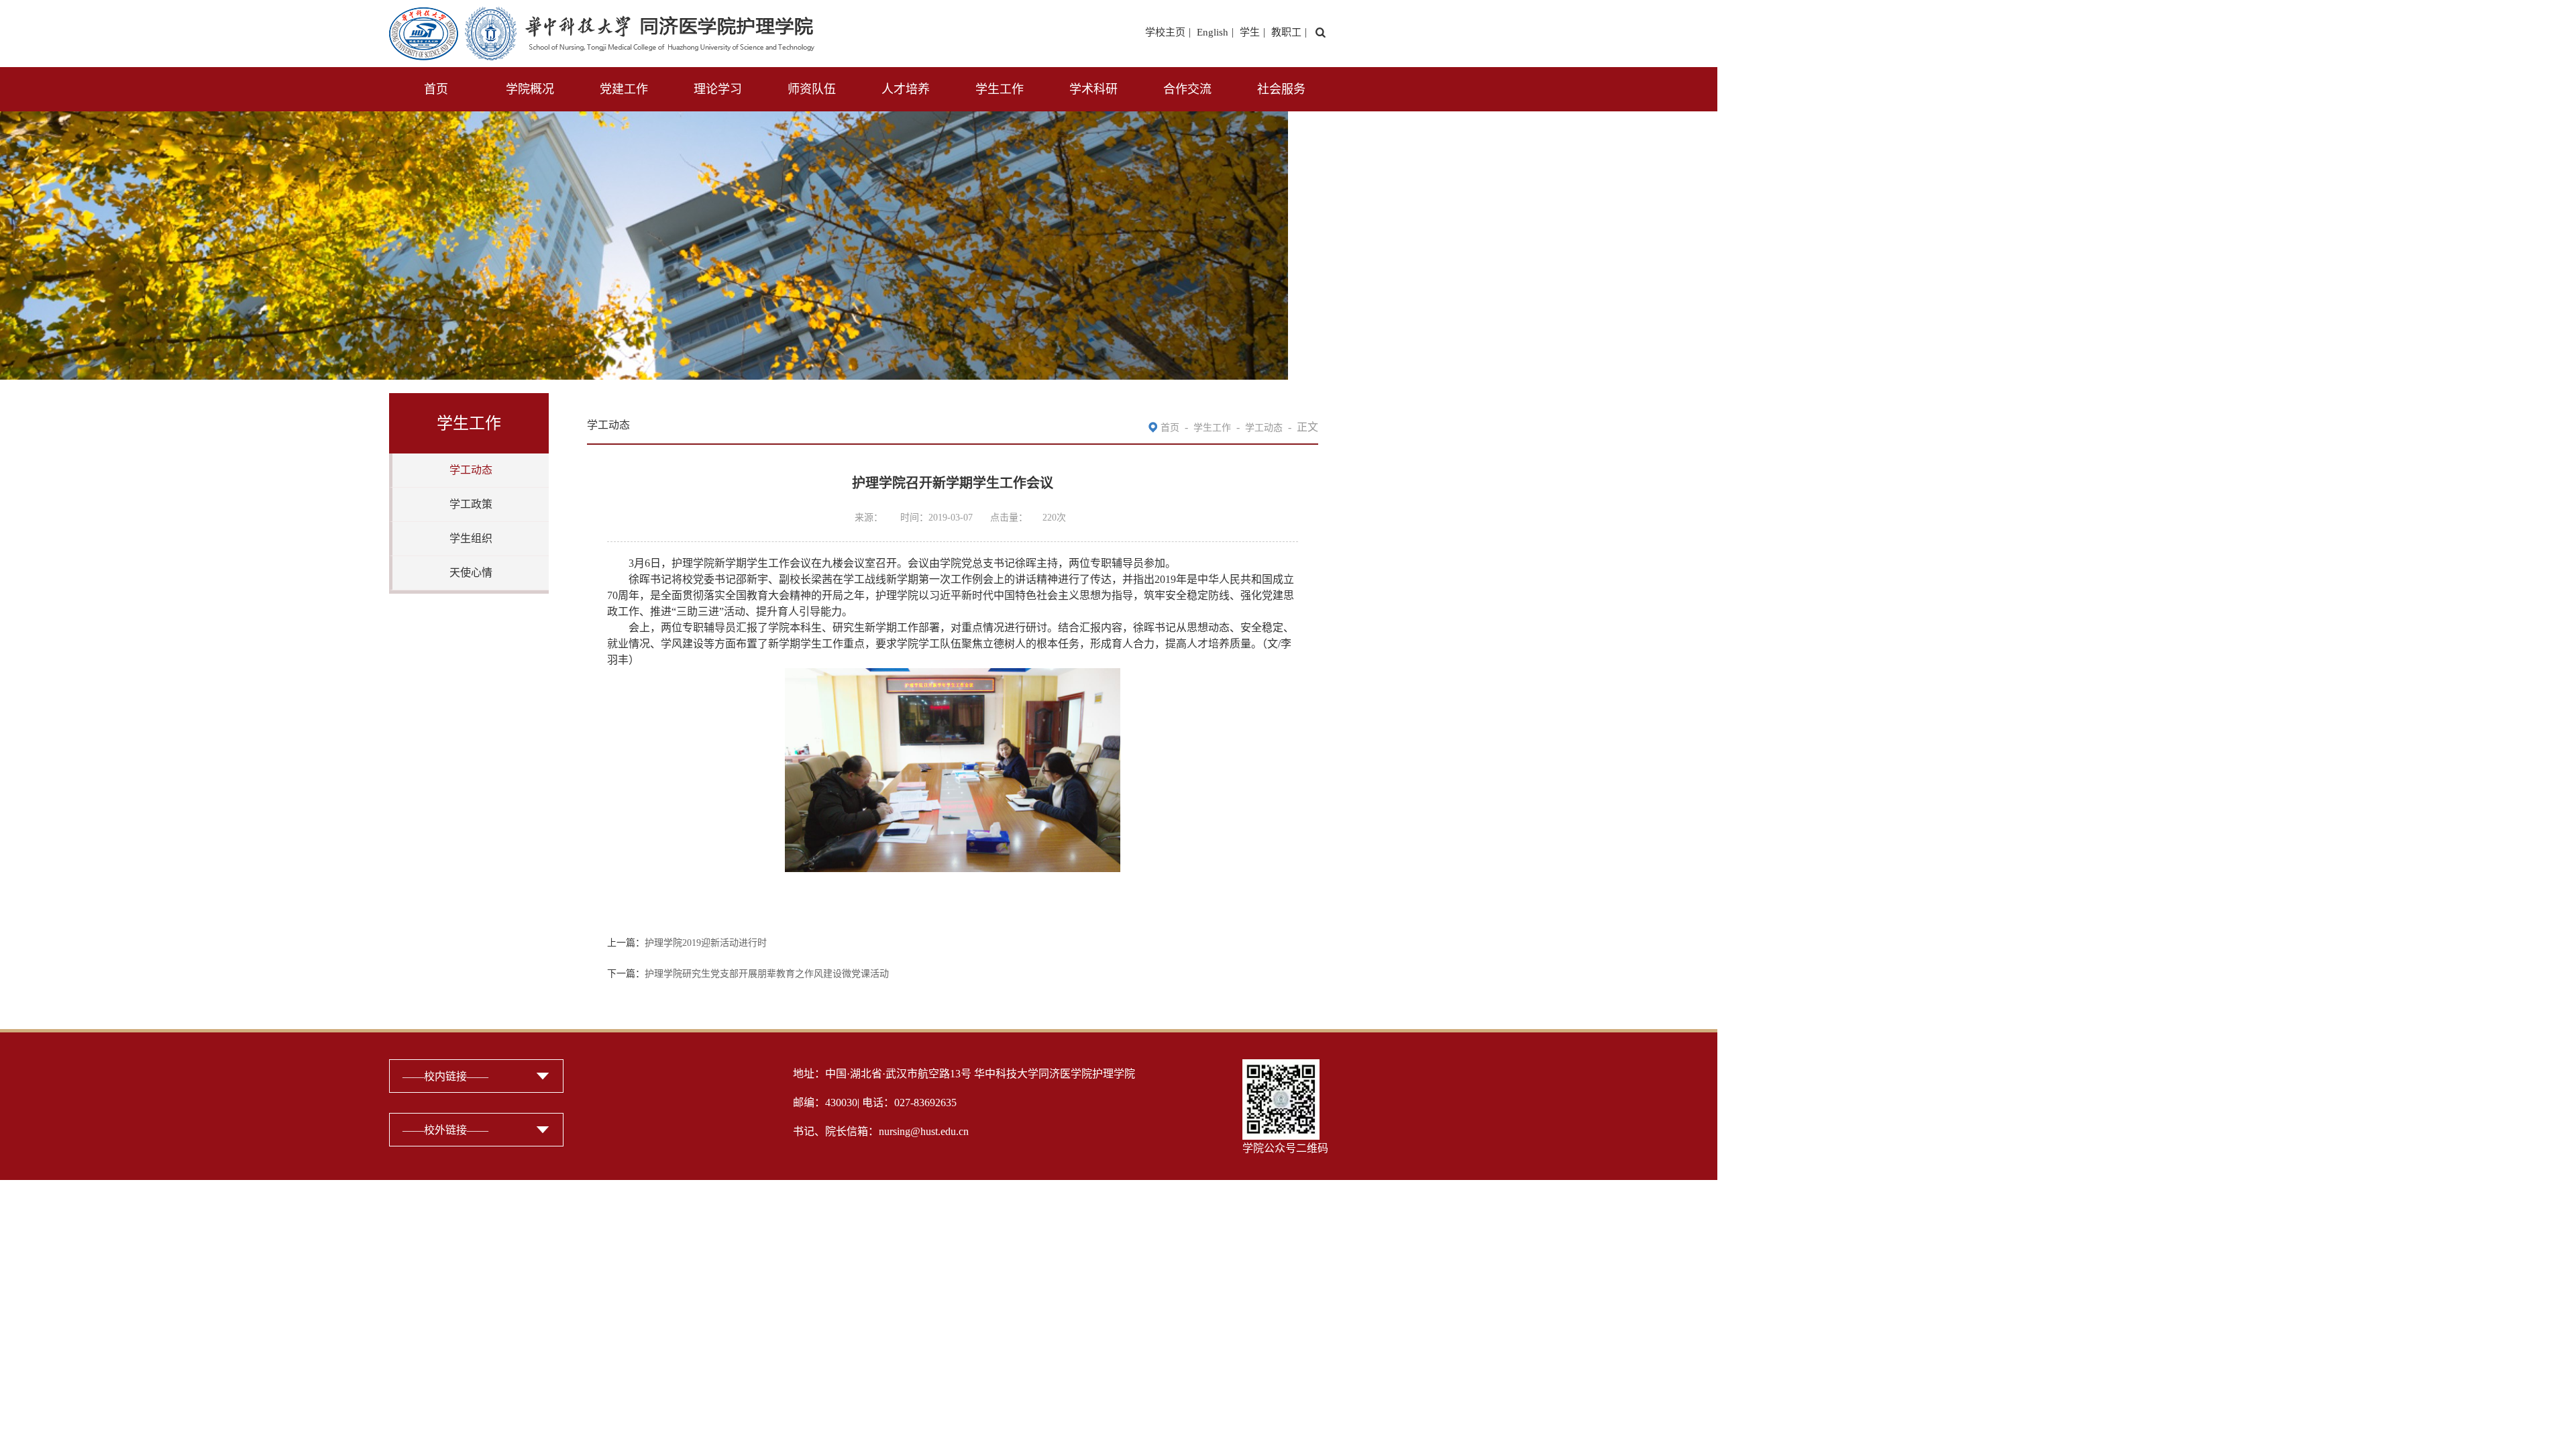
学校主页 (1165, 32)
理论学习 (718, 89)
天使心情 (471, 573)
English (1213, 32)
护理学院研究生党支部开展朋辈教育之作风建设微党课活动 (767, 974)
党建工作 (624, 89)
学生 (1250, 32)
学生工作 (1000, 89)
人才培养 (906, 89)
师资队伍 (812, 89)
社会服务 (1281, 89)
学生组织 (471, 538)
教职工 (1286, 32)
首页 (436, 89)
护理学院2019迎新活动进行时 (706, 943)
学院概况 (530, 89)
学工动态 (471, 470)
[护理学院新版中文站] (602, 15)
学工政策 (471, 504)
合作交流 (1187, 89)
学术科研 (1093, 89)
